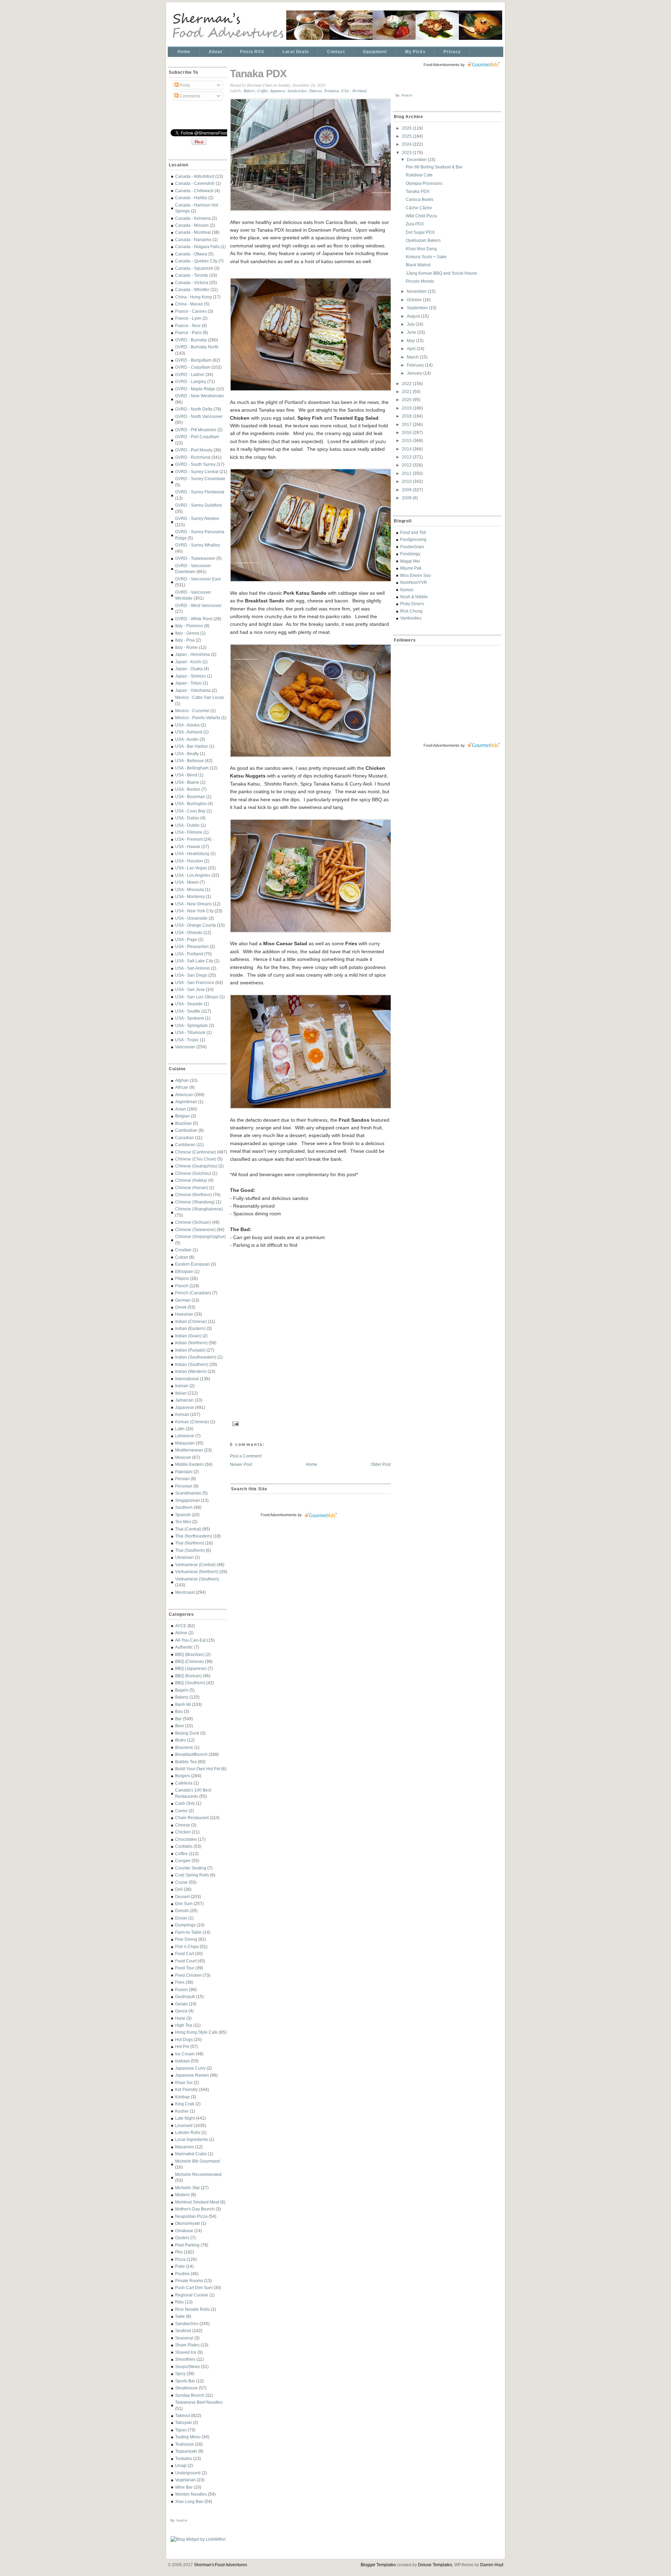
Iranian (182, 1386)
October (415, 300)
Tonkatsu (184, 2458)
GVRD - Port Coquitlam (197, 437)
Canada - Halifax (191, 198)
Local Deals (296, 52)
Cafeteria (184, 1783)
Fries (180, 1982)
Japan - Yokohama (193, 690)
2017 (407, 424)
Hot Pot (182, 2046)
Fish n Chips (187, 1947)
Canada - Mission (192, 225)
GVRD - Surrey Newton (197, 518)
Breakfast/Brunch (191, 1754)
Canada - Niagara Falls (197, 247)
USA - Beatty (187, 754)
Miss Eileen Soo (416, 575)
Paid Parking (187, 2245)
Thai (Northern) (190, 1543)
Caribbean (185, 1145)
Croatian (183, 1250)
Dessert (182, 1897)
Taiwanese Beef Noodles (199, 2402)
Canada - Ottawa (191, 254)
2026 (407, 128)
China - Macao (189, 304)
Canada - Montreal (193, 232)
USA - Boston (188, 789)
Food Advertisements (279, 1515)
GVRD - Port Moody (194, 450)
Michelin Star (187, 2188)
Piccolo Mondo (420, 281)
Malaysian (185, 1443)
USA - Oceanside (191, 918)
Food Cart (185, 1953)
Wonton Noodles (191, 2494)
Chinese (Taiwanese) (195, 1229)
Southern (184, 1507)
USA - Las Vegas (191, 868)
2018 (407, 416)
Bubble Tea (186, 1762)
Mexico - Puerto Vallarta (198, 718)
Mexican (183, 1457)
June (412, 332)
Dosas (181, 1918)
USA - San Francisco (195, 982)
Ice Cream (185, 2054)
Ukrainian (184, 1557)
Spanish (183, 1515)
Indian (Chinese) (191, 1321)
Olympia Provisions (424, 183)
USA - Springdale (192, 1025)
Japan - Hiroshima (193, 654)
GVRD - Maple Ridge (195, 389)
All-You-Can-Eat (190, 1640)
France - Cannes (191, 311)
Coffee (181, 1854)
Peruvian (184, 1486)
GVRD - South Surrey (195, 464)
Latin (180, 1429)
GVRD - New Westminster (200, 396)
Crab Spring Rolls (192, 1875)
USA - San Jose (190, 989)
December (417, 160)
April (412, 349)
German (183, 1300)
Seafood (183, 2331)
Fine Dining (186, 1939)
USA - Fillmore (189, 832)
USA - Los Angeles (193, 875)
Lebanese (185, 1436)
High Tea (184, 2025)
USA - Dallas (187, 818)
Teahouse (185, 2444)
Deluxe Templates (435, 2565)
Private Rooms (189, 2281)
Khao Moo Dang (421, 249)
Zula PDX (415, 224)
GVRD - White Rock (194, 619)
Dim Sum (184, 1904)
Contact (336, 52)
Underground (188, 2473)
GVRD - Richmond (193, 457)
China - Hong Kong (193, 297)
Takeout (183, 2415)
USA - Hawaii (188, 846)
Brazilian (183, 1123)
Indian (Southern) (192, 1364)
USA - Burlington (191, 804)
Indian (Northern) (191, 1343)
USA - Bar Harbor (192, 746)
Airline (181, 1633)
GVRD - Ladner (190, 374)
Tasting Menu (188, 2437)
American (184, 1095)
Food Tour (185, 1968)
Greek (181, 1307)
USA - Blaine (187, 782)
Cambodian (186, 1130)
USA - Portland (189, 954)
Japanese (185, 1407)
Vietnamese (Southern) (197, 1579)
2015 (407, 440)
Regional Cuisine (192, 2295)
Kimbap (182, 2097)
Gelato (181, 2004)
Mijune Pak (411, 568)
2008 (407, 498)
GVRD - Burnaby (191, 340)
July (411, 324)
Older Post (381, 1464)
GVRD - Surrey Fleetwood (200, 492)
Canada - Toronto (192, 275)
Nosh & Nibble (414, 597)
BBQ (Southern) (190, 1683)
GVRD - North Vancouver (199, 416)
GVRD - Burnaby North (197, 347)
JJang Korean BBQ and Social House (441, 273)
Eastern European (192, 1264)
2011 (407, 473)
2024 (407, 144)
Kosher (182, 2111)
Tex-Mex (183, 1522)
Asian (181, 1109)
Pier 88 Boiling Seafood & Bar (434, 167)
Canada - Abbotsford (195, 176)
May (411, 341)
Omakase (184, 2231)
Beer (180, 1726)
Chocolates (186, 1839)
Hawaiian (184, 1314)
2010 (407, 481)
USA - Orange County (196, 925)
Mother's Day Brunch (195, 2209)
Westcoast (185, 1592)
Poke (180, 2266)
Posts (184, 85)
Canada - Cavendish (195, 183)
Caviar (181, 1811)
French (182, 1286)
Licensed (184, 2125)
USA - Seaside (189, 1004)
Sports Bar (185, 2381)
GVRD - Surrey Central (197, 472)
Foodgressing (413, 539)
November (417, 291)
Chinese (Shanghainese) (199, 1209)
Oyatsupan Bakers (423, 240)
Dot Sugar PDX (420, 232)
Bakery (182, 1697)
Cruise (181, 1882)
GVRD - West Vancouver (198, 605)
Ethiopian (184, 1271)
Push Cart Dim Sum (194, 2288)
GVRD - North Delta (194, 409)
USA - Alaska (187, 725)
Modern (182, 2195)
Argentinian (186, 1102)
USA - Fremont (189, 839)
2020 (407, 400)
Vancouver (185, 1047)
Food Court (186, 1961)
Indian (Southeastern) (196, 1357)
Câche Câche (419, 208)
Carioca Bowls (420, 199)
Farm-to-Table (188, 1932)
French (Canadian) (193, 1293)
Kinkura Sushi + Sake (426, 257)
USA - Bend (186, 775)
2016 (407, 432)
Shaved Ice (186, 2352)
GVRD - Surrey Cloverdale (200, 479)
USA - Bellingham (192, 768)
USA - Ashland (189, 732)
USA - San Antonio (193, 968)
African (182, 1087)
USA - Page (186, 939)
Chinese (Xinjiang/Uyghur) (200, 1236)
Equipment (375, 52)
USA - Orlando (189, 932)
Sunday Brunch (190, 2395)
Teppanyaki (186, 2451)
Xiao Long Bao (189, 2501)
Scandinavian (188, 1493)
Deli (179, 1889)
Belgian (182, 1116)
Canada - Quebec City (196, 261)
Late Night (185, 2118)
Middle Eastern (189, 1464)
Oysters (182, 2238)
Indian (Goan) (188, 1336)
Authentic (184, 1647)
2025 (407, 136)
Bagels (182, 1690)
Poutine (182, 2274)
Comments (189, 96)
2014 (407, 449)
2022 (407, 383)
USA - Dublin (187, 825)
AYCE (181, 1626)
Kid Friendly (186, 2089)
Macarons (185, 2147)
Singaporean (187, 1500)
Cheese (183, 1825)
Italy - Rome (186, 647)
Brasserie (184, 1747)
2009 (407, 490)
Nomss (407, 590)
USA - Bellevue (189, 761)
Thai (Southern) (190, 1550)
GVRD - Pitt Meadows (196, 430)
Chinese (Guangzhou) (196, 1166)
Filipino (182, 1278)
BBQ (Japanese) (191, 1668)
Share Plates (187, 2345)
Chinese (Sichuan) (193, 1222)
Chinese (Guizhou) (193, 1173)
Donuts (182, 1911)
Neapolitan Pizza (191, 2216)
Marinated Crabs (191, 2154)
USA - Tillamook (190, 1032)
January (415, 373)
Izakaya (182, 2061)
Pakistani (184, 1472)
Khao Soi (184, 2082)
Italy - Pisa (185, 640)
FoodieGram (412, 547)
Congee (183, 1861)
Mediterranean (189, 1450)
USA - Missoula (190, 889)
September (418, 308)
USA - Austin (187, 739)
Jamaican (184, 1400)
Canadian (185, 1138)
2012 (407, 465)
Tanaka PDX (258, 74)
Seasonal (184, 2338)
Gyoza (181, 2011)
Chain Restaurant (192, 1818)
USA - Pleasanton (192, 946)
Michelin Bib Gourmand (197, 2161)
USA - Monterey (190, 896)
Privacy (452, 52)
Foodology (410, 554)
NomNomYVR (414, 582)
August (414, 316)
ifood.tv (182, 2520)
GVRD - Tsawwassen (195, 558)
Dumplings (185, 1925)
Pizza (180, 2259)
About (215, 52)
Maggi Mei (410, 561)
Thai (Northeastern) (194, 1536)
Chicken (183, 1832)
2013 (407, 457)
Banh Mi (183, 1704)
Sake (180, 2316)
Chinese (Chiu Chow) (196, 1159)
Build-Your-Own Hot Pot (198, 1769)
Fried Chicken (188, 1975)
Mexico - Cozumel (192, 711)
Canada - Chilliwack (194, 191)
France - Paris (188, 332)
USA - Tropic (187, 1040)
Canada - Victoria (192, 283)
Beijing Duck (187, 1733)
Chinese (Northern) (193, 1195)
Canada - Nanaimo (193, 240)
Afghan (182, 1080)
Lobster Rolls (188, 2132)
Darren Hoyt (492, 2565)
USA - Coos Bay (190, 811)
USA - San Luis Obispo (197, 997)
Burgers (183, 1776)
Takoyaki (183, 2422)
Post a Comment (246, 1456)
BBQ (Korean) (188, 1676)
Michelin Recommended (198, 2174)
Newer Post (241, 1464)
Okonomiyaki (187, 2223)
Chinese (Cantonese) (196, 1152)
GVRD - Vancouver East (198, 579)
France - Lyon (188, 318)
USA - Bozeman (190, 797)
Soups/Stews (187, 2367)
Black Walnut (418, 265)
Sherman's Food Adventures (221, 2565)
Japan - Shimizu (190, 676)
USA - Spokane (190, 1018)
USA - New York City (194, 911)
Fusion (182, 1989)
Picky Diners (412, 604)
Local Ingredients (192, 2139)
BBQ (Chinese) (189, 1661)
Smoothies (185, 2359)
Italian (181, 1393)
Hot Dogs (184, 2039)
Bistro (181, 1740)
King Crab (185, 2104)
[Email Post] (235, 1423)
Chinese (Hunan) (192, 1188)
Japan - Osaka (189, 669)
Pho (179, 2252)
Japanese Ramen (192, 2075)
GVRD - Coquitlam (193, 367)
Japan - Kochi (188, 662)
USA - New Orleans (193, 904)
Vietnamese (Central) (195, 1565)
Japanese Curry (190, 2068)
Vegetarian (185, 2480)
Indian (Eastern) (190, 1328)
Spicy (180, 2374)
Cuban (182, 1257)
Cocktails (184, 1846)
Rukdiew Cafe (419, 175)
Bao (179, 1711)
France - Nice (188, 325)
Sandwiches (187, 2324)
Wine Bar (184, 2487)
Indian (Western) (191, 1371)
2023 (407, 153)
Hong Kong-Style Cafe (196, 2032)
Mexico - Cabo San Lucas (200, 697)
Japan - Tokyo (188, 683)
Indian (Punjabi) (190, 1350)
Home (184, 52)
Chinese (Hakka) (191, 1180)
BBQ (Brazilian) (190, 1654)
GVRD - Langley (191, 381)
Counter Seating (191, 1868)
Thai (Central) (188, 1529)
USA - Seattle (188, 1011)
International (187, 1379)
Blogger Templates (378, 2565)
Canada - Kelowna (193, 218)
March (413, 357)
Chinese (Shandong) (195, 1202)
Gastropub (185, 1996)
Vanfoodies (411, 618)
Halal (180, 2018)
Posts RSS (252, 52)
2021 (407, 392)
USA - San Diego (191, 975)
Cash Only (185, 1803)
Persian (182, 1479)
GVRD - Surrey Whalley (197, 545)
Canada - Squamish (194, 268)
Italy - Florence (189, 626)
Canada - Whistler (192, 290)
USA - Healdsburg (192, 853)
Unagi (181, 2465)
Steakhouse (186, 2388)
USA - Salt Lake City (194, 961)
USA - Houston (189, 861)
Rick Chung (411, 611)
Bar (178, 1719)
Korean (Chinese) (192, 1422)
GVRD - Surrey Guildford (199, 505)
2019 (407, 408)
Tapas (181, 2430)
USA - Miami (187, 882)
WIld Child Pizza (421, 216)
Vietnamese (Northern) (197, 1572)
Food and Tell (413, 532)
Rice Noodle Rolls (192, 2309)
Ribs (179, 2302)
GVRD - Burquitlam (193, 360)
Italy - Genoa (187, 633)
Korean (182, 1414)
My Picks (415, 52)
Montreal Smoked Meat (197, 2202)
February (416, 365)
